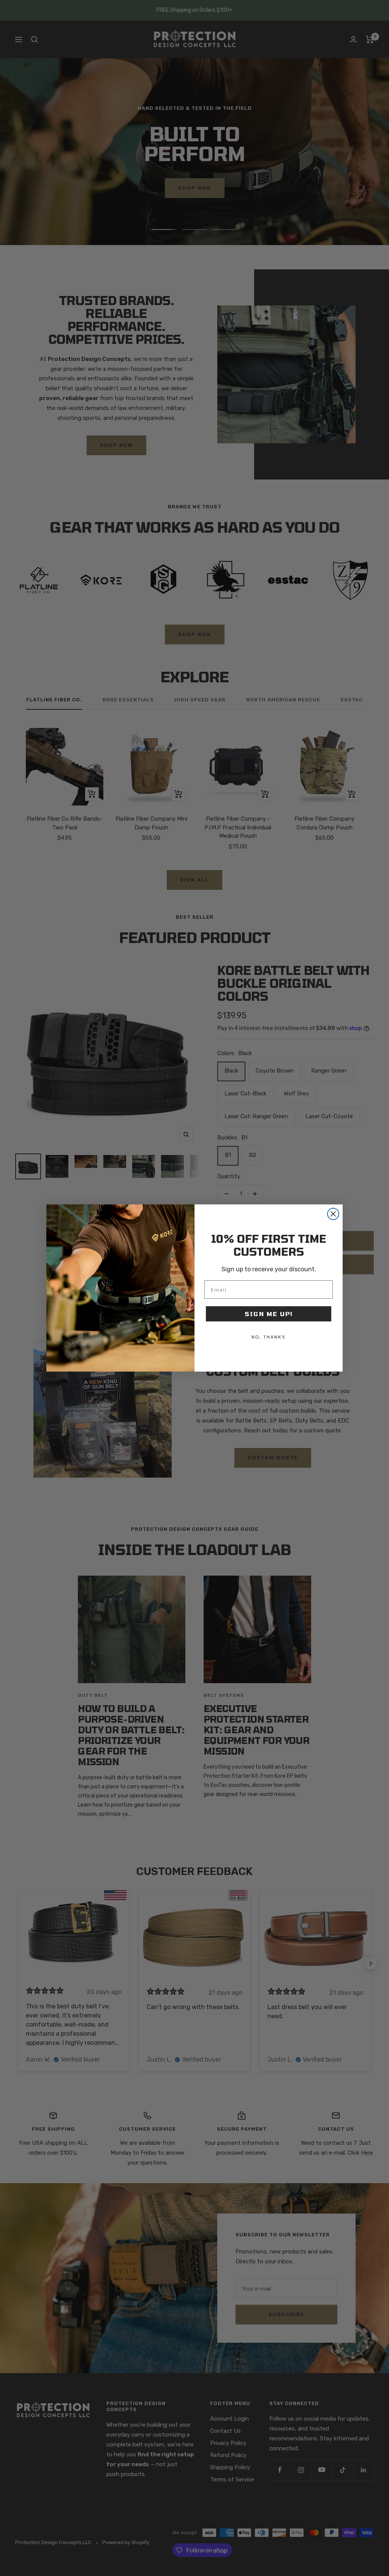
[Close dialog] (333, 1214)
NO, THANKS (269, 1337)
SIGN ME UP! (269, 1314)
